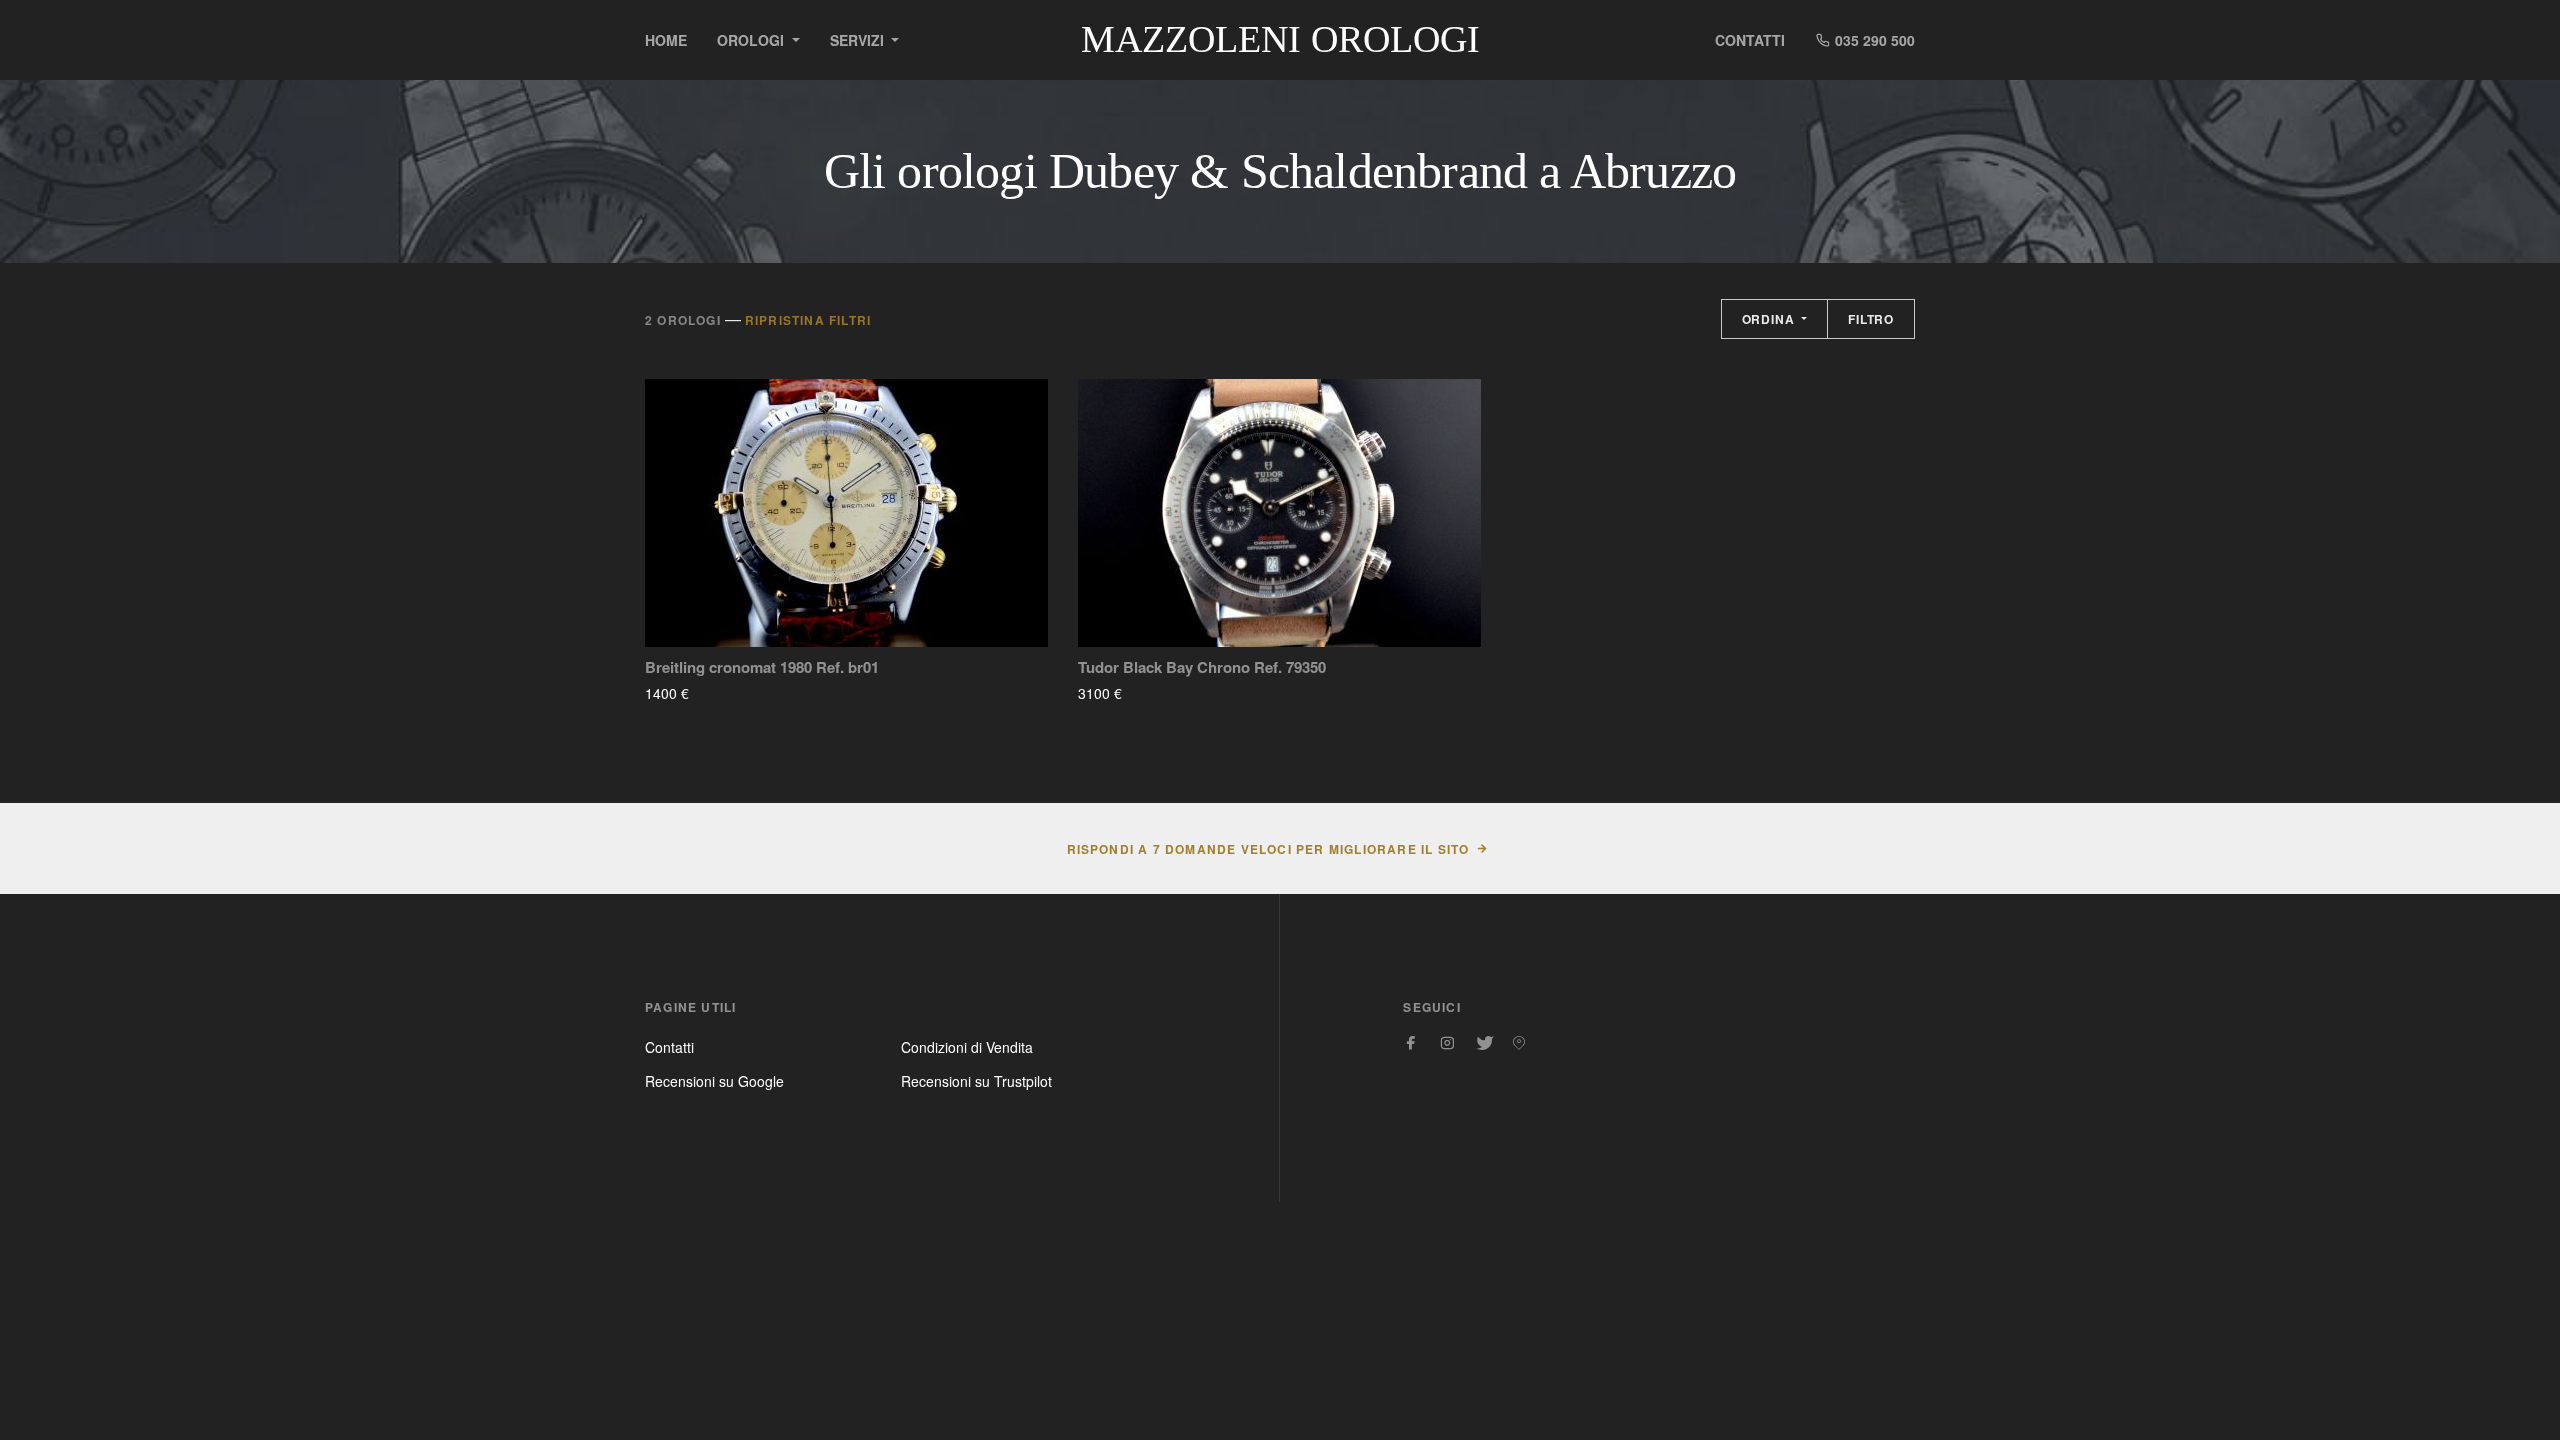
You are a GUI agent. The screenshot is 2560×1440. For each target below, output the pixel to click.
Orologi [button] (752, 40)
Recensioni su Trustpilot (976, 1081)
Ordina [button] (1770, 319)
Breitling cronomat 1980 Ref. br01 (762, 667)
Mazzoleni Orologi (1280, 39)
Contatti (1750, 40)
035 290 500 (1873, 40)
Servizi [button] (859, 40)
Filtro (1871, 319)
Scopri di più (748, 693)
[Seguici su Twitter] (1483, 1043)
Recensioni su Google (714, 1081)
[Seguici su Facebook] (1411, 1043)
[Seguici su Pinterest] (1519, 1043)
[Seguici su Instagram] (1447, 1043)
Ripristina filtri (808, 320)
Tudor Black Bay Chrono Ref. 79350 (1202, 667)
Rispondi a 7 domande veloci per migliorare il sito (1268, 849)
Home (666, 40)
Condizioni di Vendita (967, 1047)
